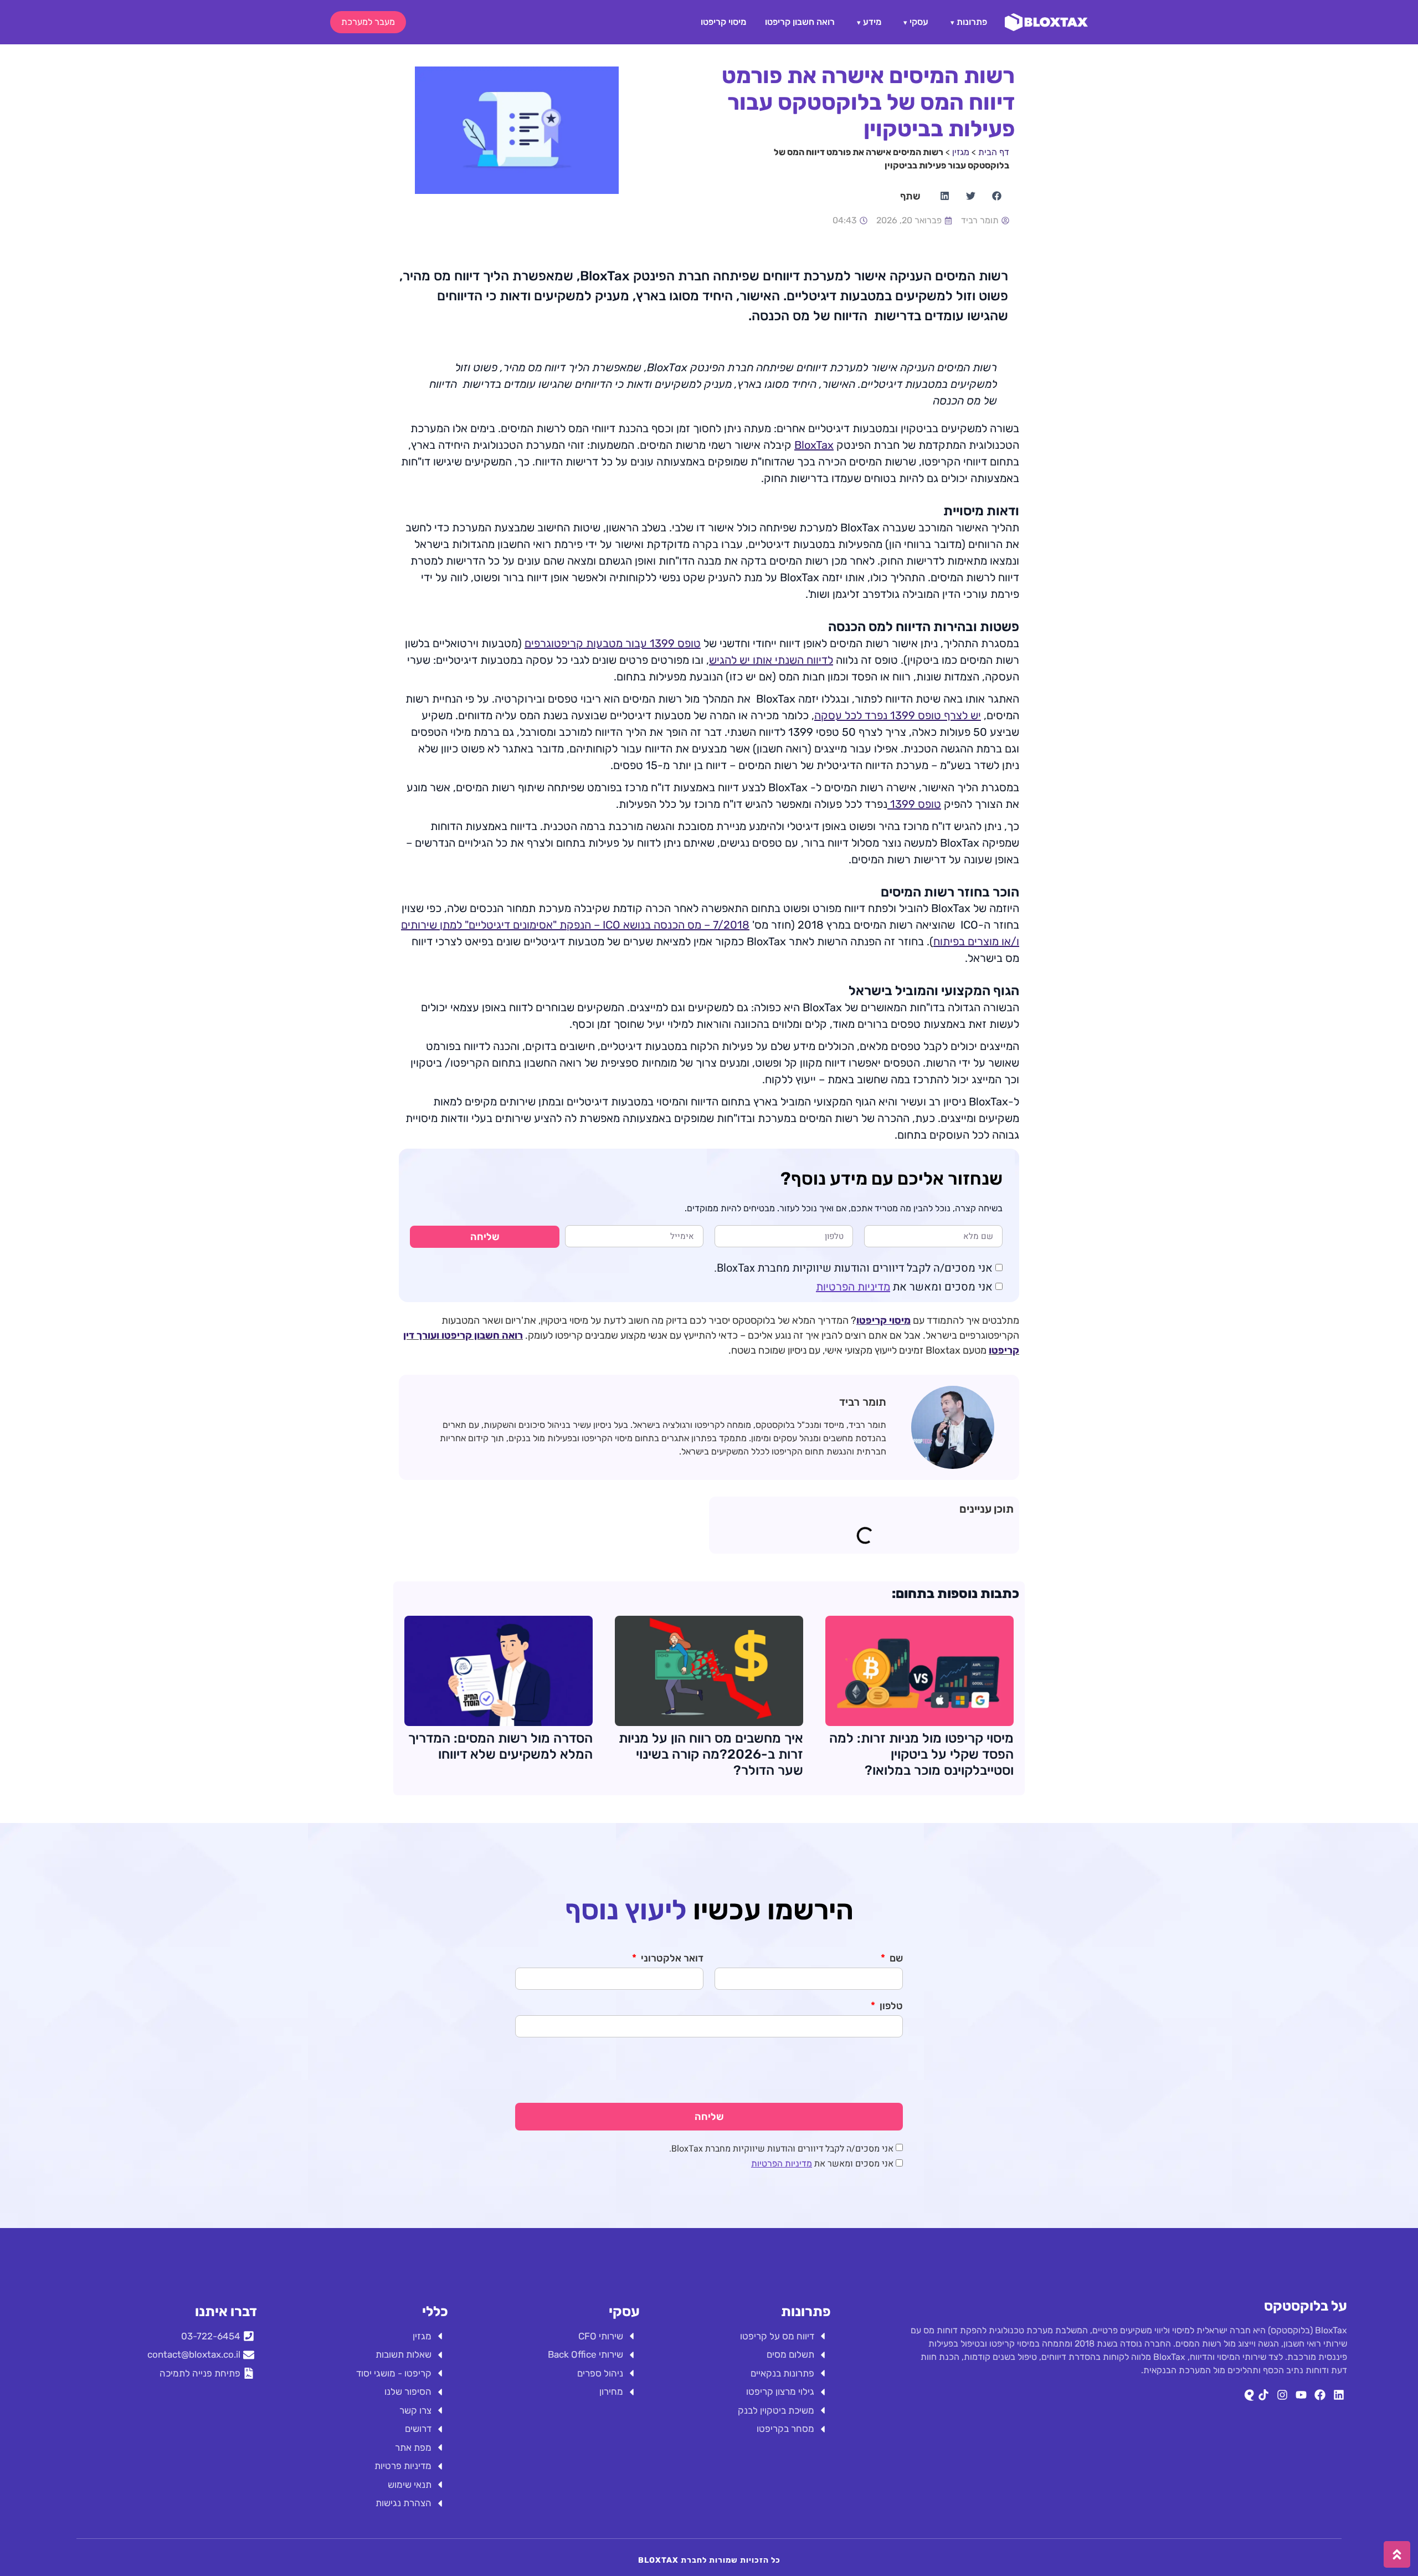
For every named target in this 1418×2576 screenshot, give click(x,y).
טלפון (890, 2006)
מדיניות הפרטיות (853, 1287)
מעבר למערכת (368, 22)
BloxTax (814, 445)
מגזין (961, 152)
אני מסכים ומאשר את (904, 1287)
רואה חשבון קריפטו (800, 22)
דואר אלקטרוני (671, 1959)
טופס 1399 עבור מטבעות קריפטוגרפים (613, 643)
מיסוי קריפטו (723, 22)
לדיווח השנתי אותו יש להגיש (771, 660)
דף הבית (994, 152)
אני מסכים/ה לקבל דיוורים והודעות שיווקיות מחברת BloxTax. (853, 1268)
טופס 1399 (914, 804)
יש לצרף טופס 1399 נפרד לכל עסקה (898, 715)
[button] (996, 196)
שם (895, 1959)
